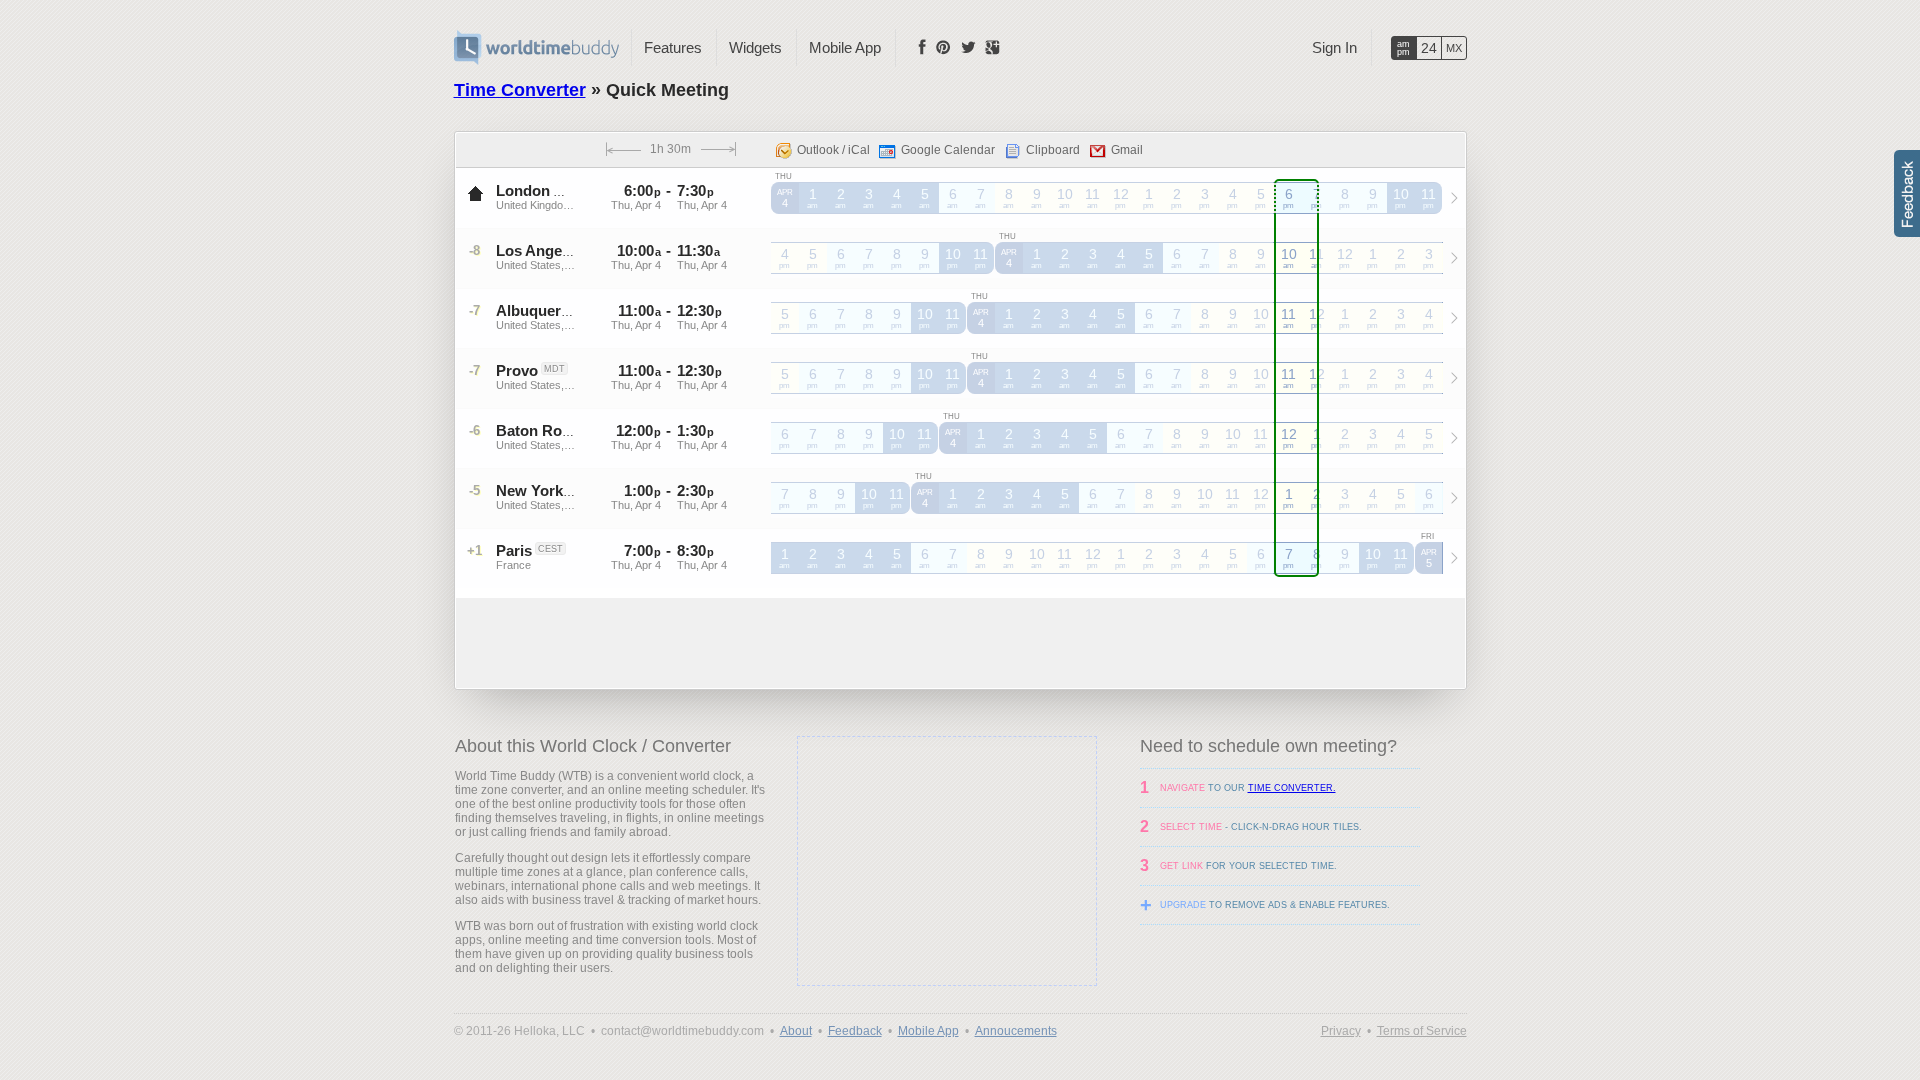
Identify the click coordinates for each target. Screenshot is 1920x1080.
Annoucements (1016, 1031)
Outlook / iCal (833, 150)
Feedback (855, 1031)
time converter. (1292, 788)
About (796, 1031)
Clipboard (1053, 150)
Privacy (1341, 1031)
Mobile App (845, 47)
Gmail (1127, 150)
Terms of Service (1422, 1031)
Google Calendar (948, 150)
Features (673, 47)
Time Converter (520, 90)
